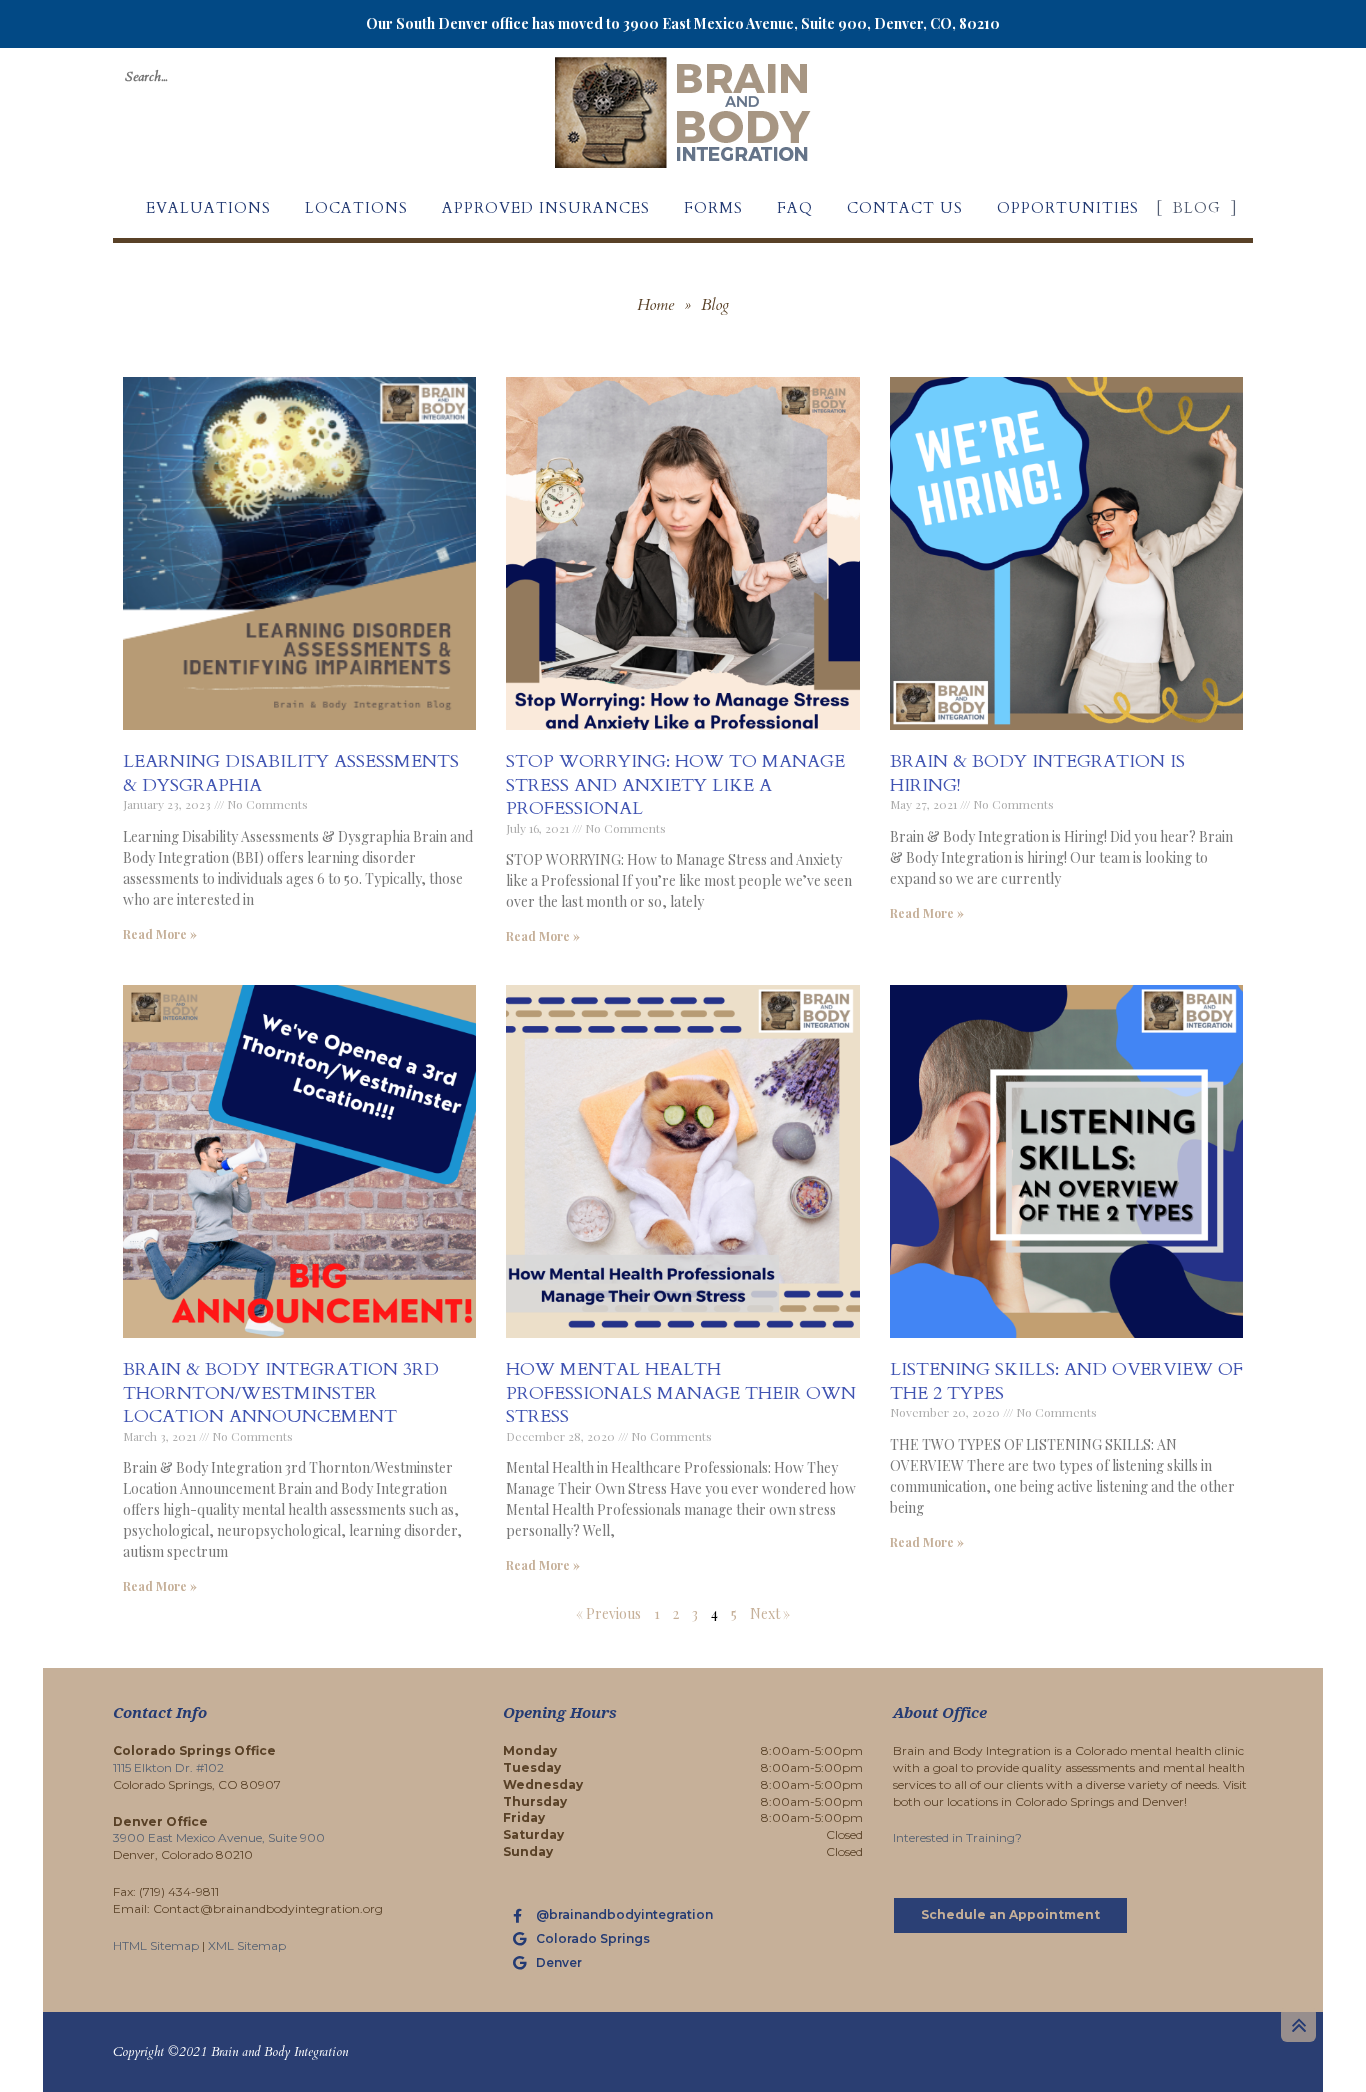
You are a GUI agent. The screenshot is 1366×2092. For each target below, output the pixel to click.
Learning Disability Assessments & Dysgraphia (291, 773)
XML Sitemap (247, 1945)
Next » (770, 1613)
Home (655, 305)
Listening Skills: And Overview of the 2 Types (1066, 1381)
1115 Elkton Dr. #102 (168, 1767)
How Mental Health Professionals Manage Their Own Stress (681, 1393)
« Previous (608, 1613)
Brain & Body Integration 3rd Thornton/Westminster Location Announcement (281, 1393)
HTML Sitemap (156, 1945)
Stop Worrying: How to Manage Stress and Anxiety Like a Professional (675, 785)
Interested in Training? (957, 1837)
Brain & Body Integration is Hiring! (1037, 773)
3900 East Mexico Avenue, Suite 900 (219, 1837)
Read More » (160, 934)
